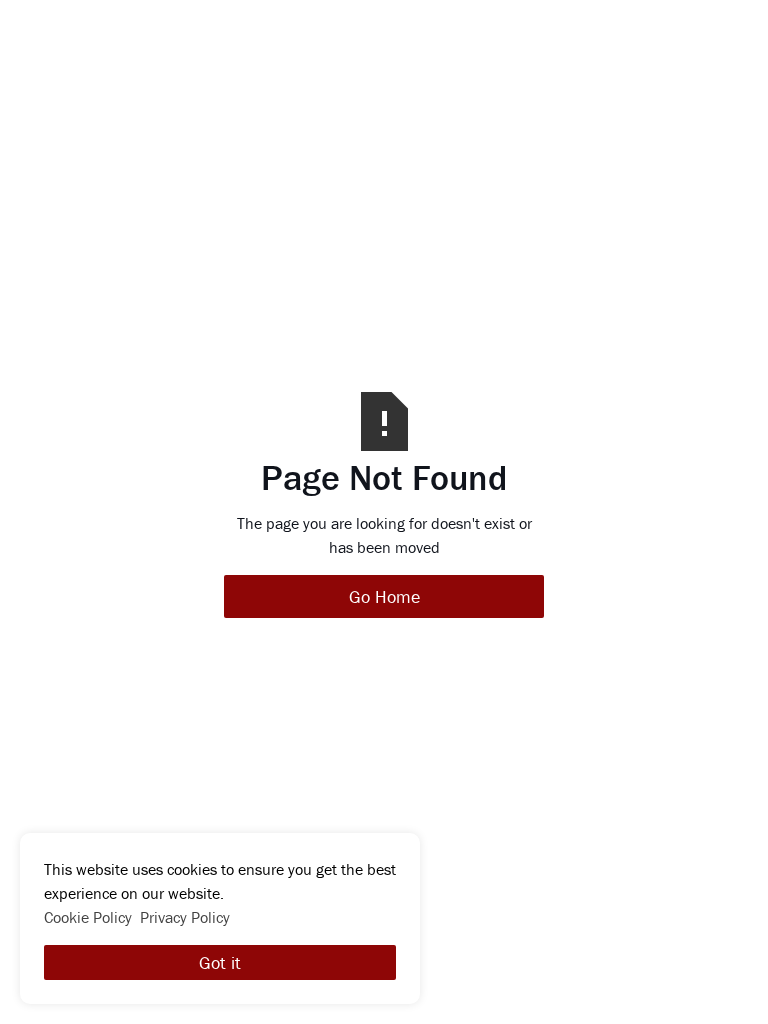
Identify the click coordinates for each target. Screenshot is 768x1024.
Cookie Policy (88, 917)
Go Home (384, 596)
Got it (220, 962)
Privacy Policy (185, 917)
